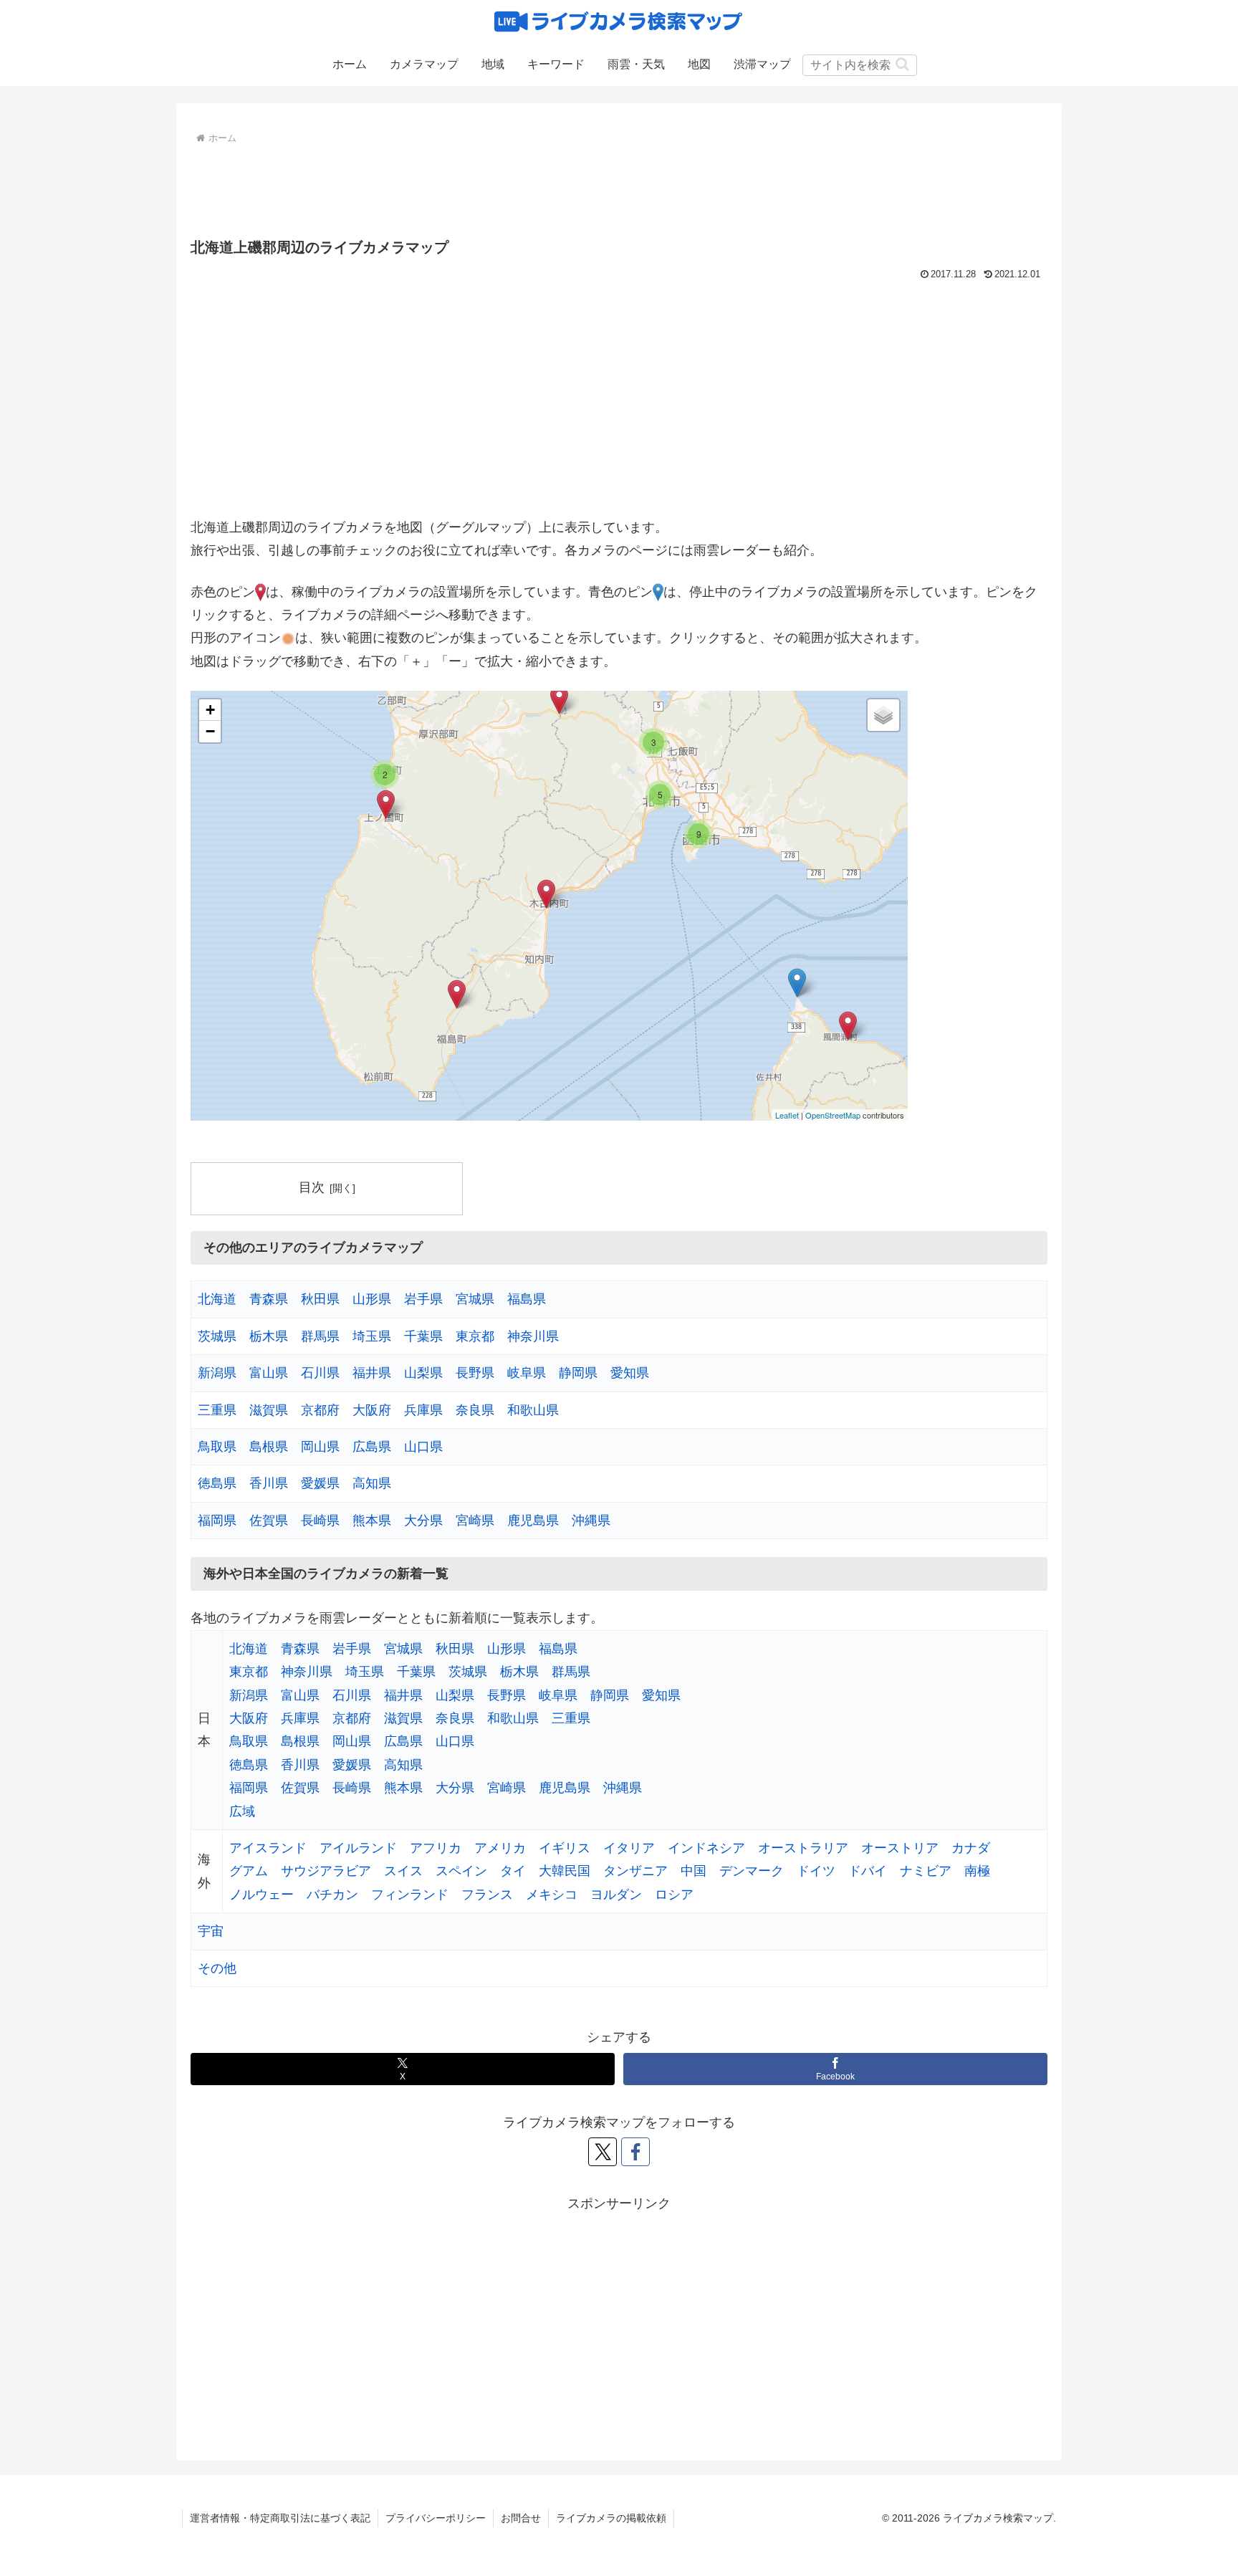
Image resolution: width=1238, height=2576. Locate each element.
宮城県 (475, 1299)
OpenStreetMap (833, 1115)
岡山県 (320, 1447)
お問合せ (521, 2518)
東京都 (475, 1336)
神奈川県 (533, 1336)
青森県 (269, 1299)
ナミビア (926, 1871)
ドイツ (816, 1871)
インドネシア (706, 1848)
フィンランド (410, 1895)
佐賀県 (269, 1521)
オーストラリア (803, 1848)
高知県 (372, 1483)
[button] (902, 64)
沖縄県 (591, 1521)
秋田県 (320, 1299)
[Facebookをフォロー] (635, 2152)
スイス (403, 1871)
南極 (977, 1871)
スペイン (461, 1871)
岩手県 (423, 1299)
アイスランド (268, 1848)
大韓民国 (565, 1871)
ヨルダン (616, 1895)
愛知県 (630, 1373)
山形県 (372, 1299)
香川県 (269, 1483)
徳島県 (217, 1483)
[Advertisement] (619, 188)
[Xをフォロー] (603, 2152)
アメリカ (500, 1848)
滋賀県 (269, 1410)
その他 (217, 1968)
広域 (242, 1811)
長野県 (475, 1373)
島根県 (269, 1447)
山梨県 (423, 1373)
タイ (513, 1871)
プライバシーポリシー (436, 2518)
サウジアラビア (326, 1871)
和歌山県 (533, 1410)
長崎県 (320, 1521)
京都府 (320, 1410)
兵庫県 (423, 1410)
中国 (694, 1871)
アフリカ (436, 1848)
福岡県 (217, 1521)
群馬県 (320, 1336)
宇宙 (211, 1931)
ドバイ (868, 1871)
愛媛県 (320, 1483)
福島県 (527, 1299)
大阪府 (372, 1410)
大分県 (423, 1521)
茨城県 (217, 1336)
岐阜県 (527, 1373)
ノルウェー (261, 1895)
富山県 (269, 1373)
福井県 (372, 1373)
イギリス (565, 1848)
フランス (487, 1895)
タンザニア (635, 1871)
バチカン (332, 1895)
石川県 (320, 1373)
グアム (249, 1871)
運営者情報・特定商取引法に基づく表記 (280, 2518)
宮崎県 (475, 1521)
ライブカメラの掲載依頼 (611, 2518)
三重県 (217, 1410)
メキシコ (552, 1895)
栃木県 (269, 1336)
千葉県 (423, 1336)
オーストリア (900, 1848)
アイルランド (358, 1848)
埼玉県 (372, 1336)
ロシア (674, 1895)
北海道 (217, 1299)
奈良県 (475, 1410)
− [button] (210, 731)
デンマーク (752, 1871)
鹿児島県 (533, 1521)
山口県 (423, 1447)
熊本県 (372, 1521)
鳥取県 (217, 1447)
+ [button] (210, 710)
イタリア (629, 1848)
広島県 (372, 1447)
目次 (312, 1187)
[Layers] (883, 715)
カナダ (971, 1848)
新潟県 (217, 1373)
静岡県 (578, 1373)
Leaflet (787, 1115)
